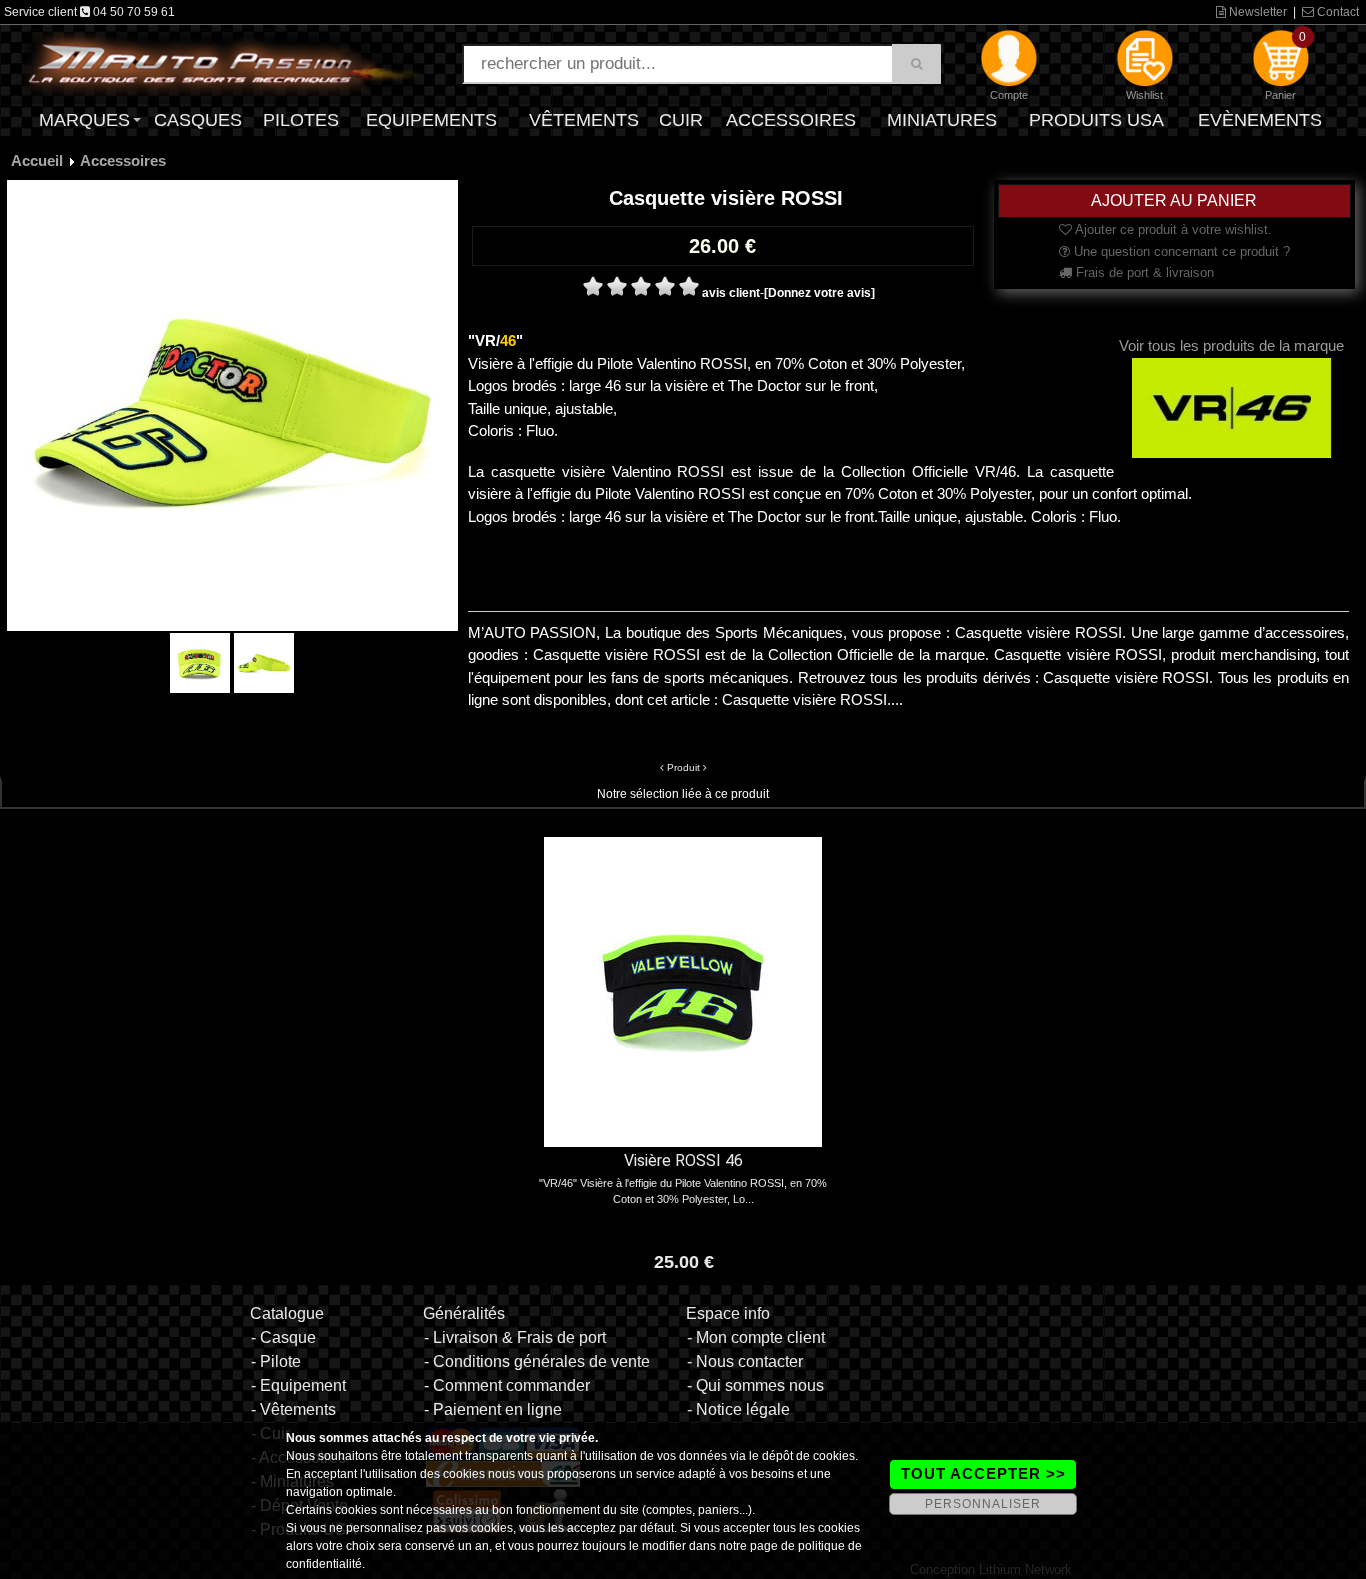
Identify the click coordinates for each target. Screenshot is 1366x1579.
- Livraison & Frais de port (515, 1337)
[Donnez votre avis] (819, 293)
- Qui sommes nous (755, 1385)
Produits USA (1096, 120)
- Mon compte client (756, 1337)
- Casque (283, 1337)
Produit (683, 767)
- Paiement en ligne (493, 1409)
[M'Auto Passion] (223, 63)
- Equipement (298, 1385)
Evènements (1260, 120)
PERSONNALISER (983, 1504)
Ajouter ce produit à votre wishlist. (1172, 229)
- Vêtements (293, 1409)
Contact (1336, 12)
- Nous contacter (745, 1361)
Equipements (431, 120)
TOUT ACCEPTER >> (983, 1473)
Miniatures (942, 120)
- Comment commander (507, 1385)
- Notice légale (738, 1409)
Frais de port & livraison (1143, 272)
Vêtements (584, 120)
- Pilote (276, 1361)
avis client (731, 293)
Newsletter (1256, 12)
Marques (84, 120)
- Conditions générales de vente (537, 1361)
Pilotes (301, 120)
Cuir (681, 120)
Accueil (37, 160)
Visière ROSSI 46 (683, 1160)
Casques (198, 120)
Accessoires (791, 120)
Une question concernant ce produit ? (1180, 251)
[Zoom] (232, 405)
